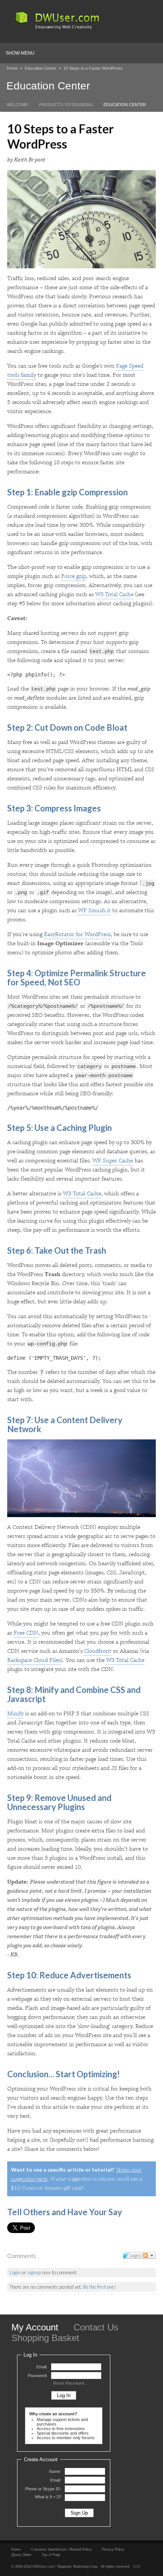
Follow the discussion (149, 2255)
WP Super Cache (113, 1161)
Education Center (41, 68)
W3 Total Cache (114, 594)
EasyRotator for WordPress (77, 934)
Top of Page (51, 2555)
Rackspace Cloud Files (34, 1660)
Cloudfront (98, 1651)
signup (34, 2272)
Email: (42, 2367)
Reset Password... (70, 2383)
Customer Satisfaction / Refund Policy (61, 2549)
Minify (15, 1714)
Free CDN (26, 1633)
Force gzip (74, 576)
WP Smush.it (94, 911)
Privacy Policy (113, 2549)
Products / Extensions (66, 105)
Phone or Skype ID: (43, 2489)
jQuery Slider (21, 2555)
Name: (55, 2471)
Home (12, 68)
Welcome (17, 105)
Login (15, 2272)
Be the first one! (100, 2287)
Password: (38, 2376)
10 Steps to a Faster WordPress (93, 68)
